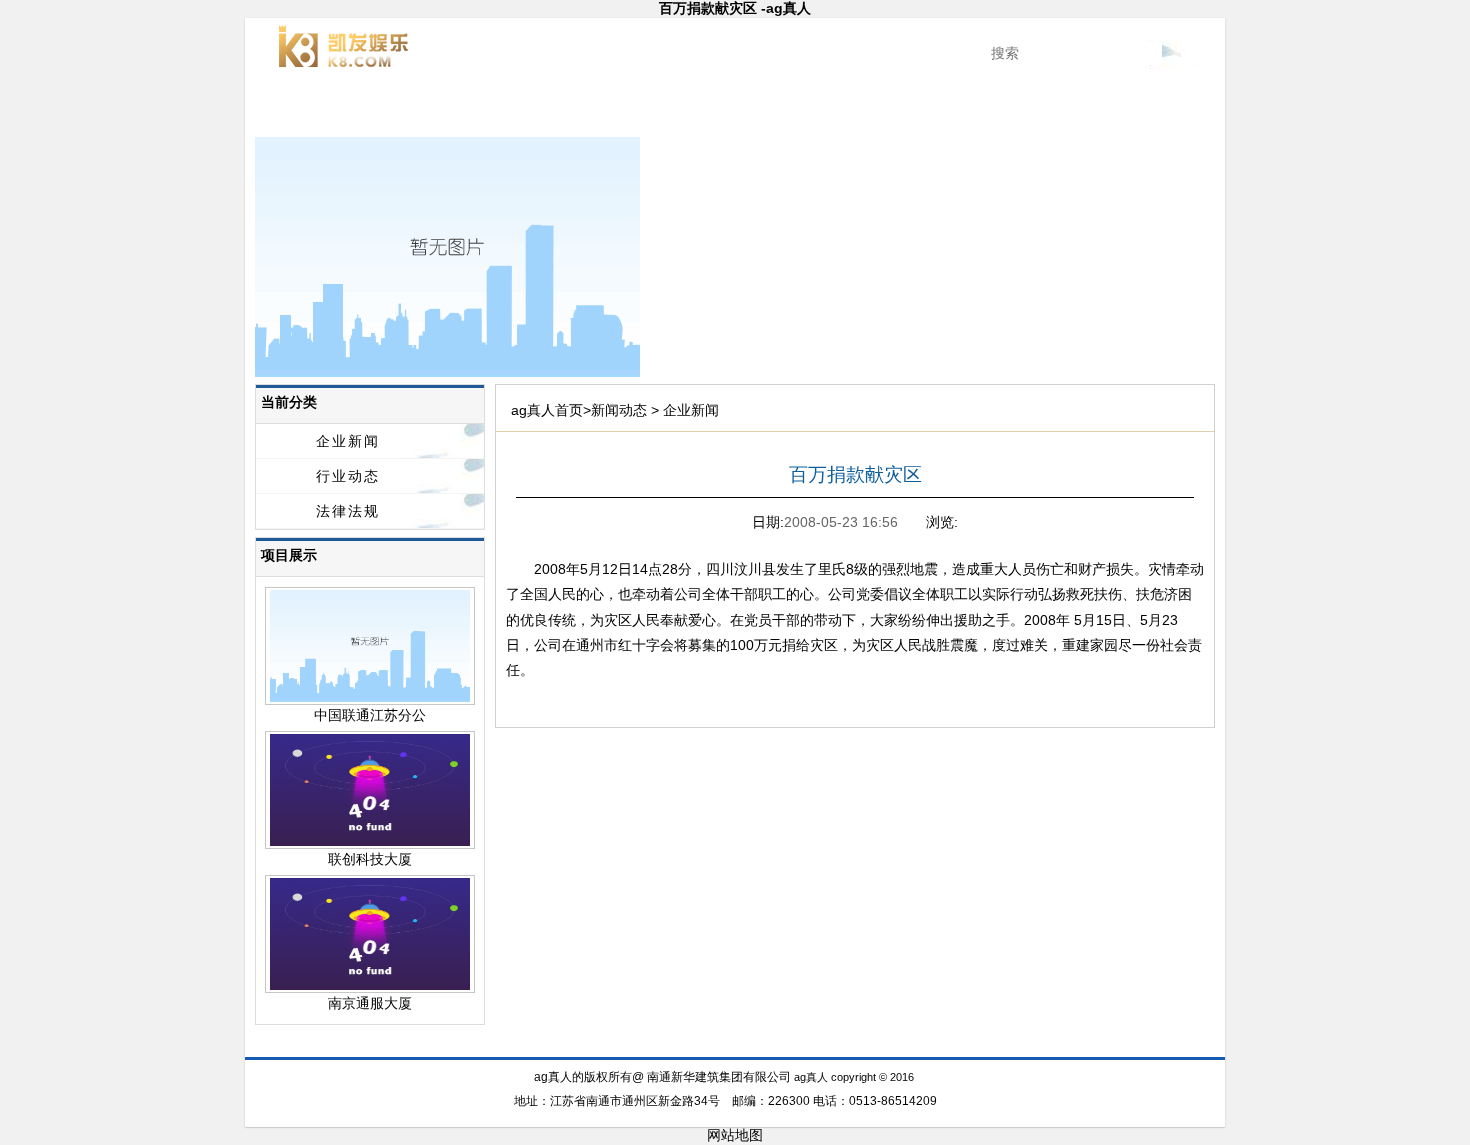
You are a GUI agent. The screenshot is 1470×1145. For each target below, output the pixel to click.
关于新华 (399, 110)
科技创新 (687, 110)
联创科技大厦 (370, 859)
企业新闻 (348, 441)
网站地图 (735, 1135)
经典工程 (591, 110)
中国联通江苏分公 (370, 715)
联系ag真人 (1167, 110)
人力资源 (1071, 110)
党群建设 (879, 110)
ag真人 (303, 110)
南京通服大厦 (370, 1003)
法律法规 (348, 511)
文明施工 (783, 110)
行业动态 (348, 476)
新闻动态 (495, 110)
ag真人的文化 (975, 110)
